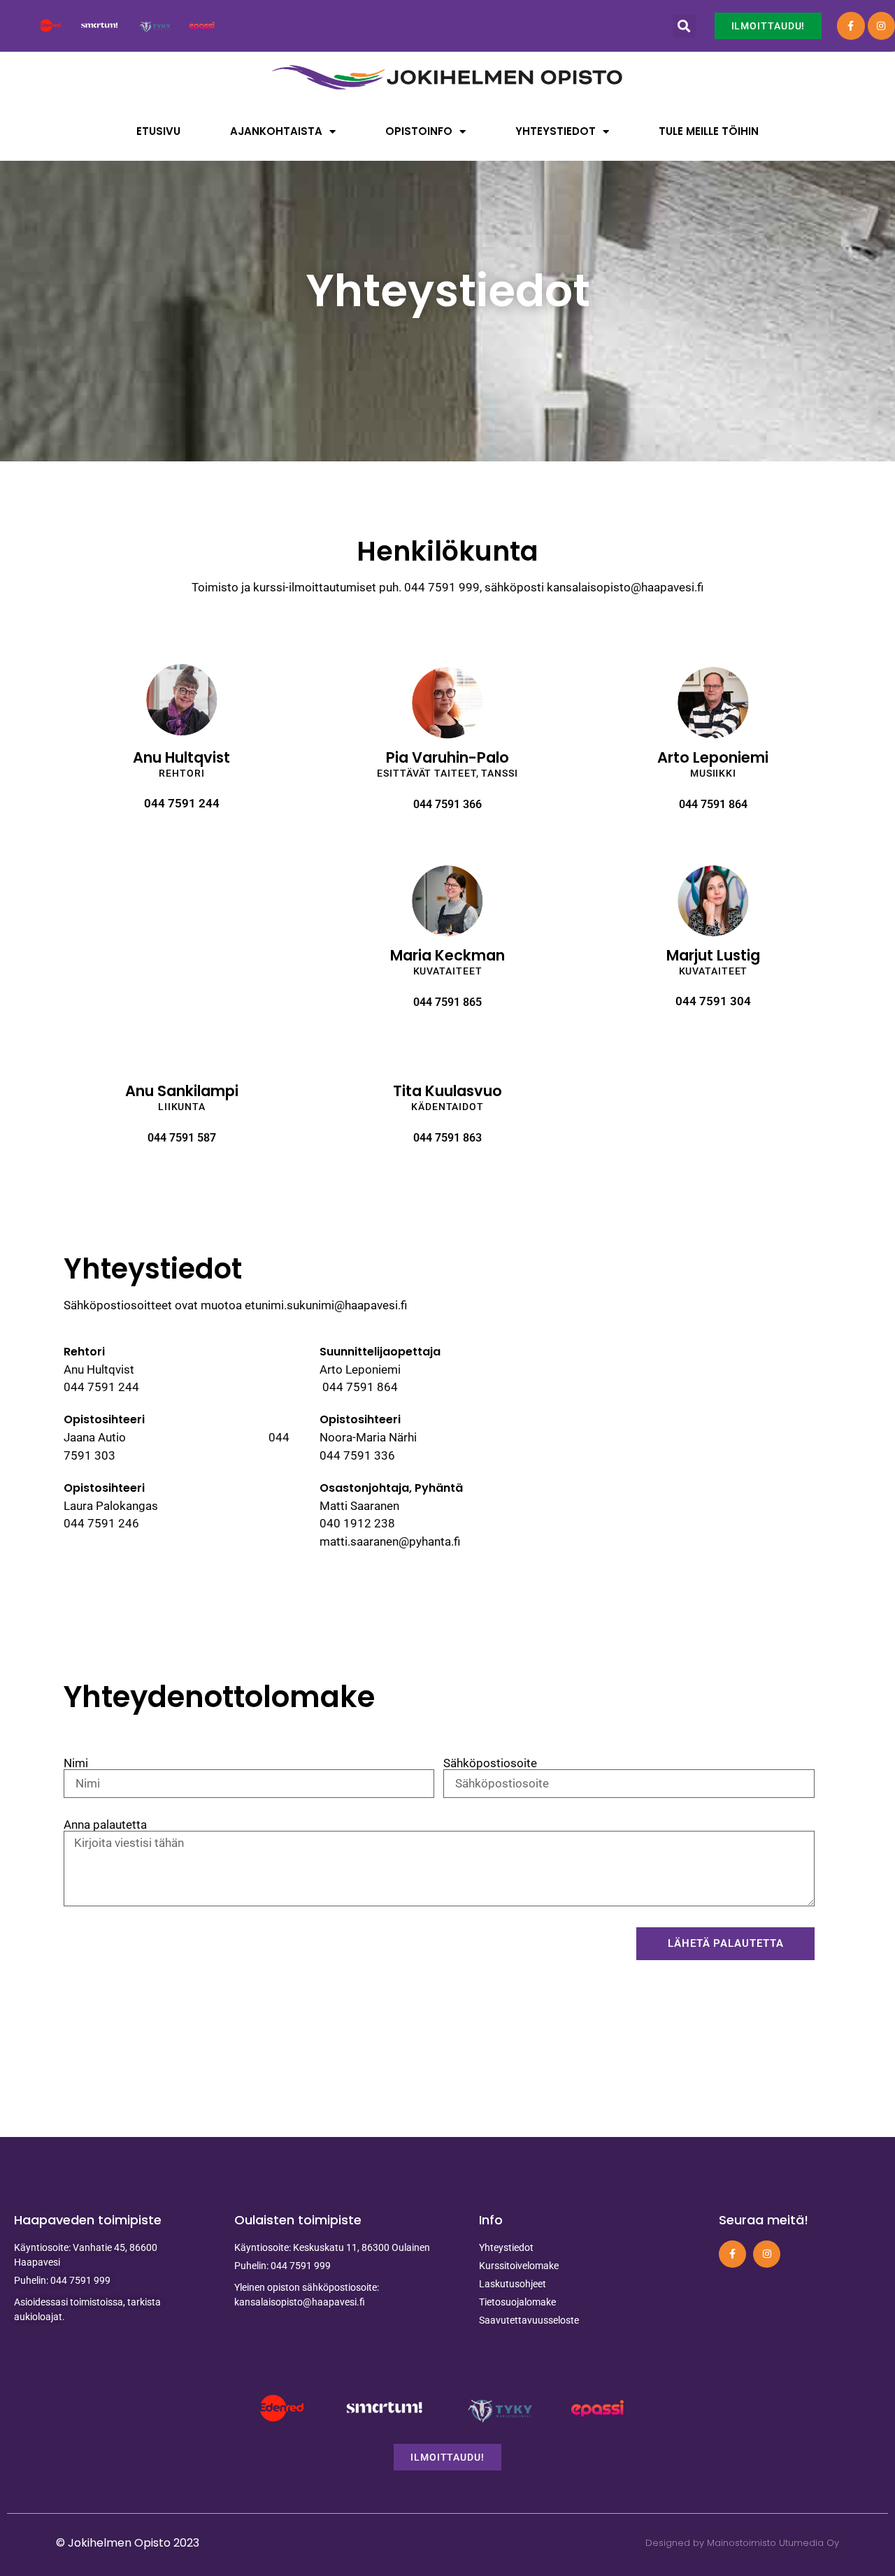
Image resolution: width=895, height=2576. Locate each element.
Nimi (76, 1763)
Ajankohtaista (276, 131)
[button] (684, 26)
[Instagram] (881, 26)
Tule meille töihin (709, 131)
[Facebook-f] (851, 26)
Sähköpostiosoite (490, 1763)
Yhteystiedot (556, 131)
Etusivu (158, 131)
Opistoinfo (419, 131)
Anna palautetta (105, 1825)
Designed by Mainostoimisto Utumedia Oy (742, 2543)
